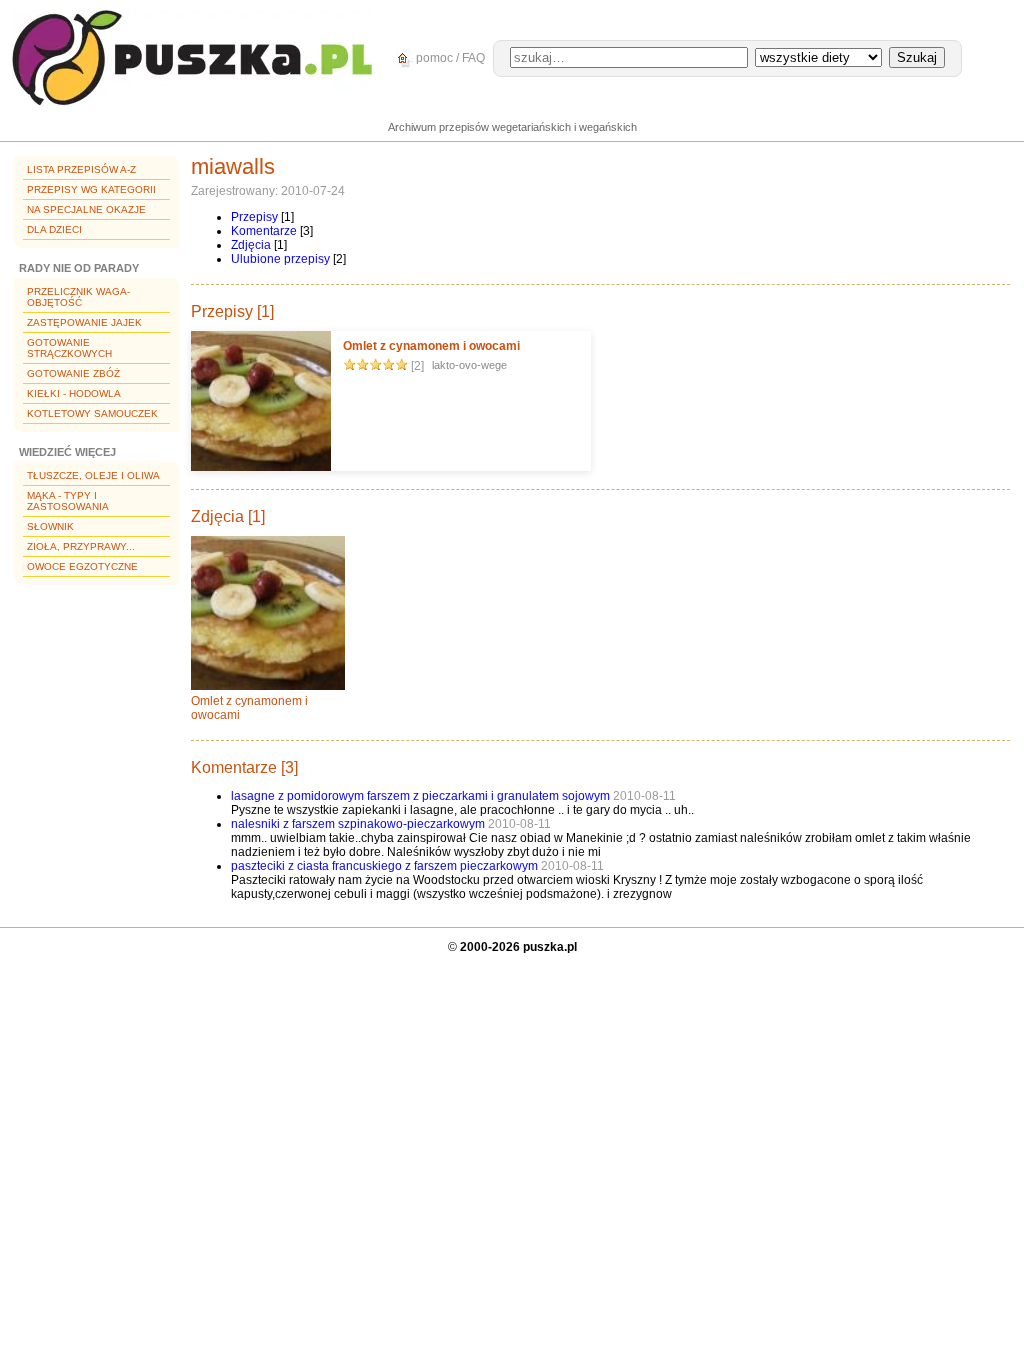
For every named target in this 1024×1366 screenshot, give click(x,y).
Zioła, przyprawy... (81, 546)
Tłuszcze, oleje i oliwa (93, 475)
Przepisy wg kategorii (91, 189)
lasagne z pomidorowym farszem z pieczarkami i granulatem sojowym (420, 796)
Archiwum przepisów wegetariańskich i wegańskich (512, 127)
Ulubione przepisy (280, 259)
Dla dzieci (54, 229)
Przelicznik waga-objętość (78, 297)
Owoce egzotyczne (82, 566)
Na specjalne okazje (86, 209)
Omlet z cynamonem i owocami (431, 346)
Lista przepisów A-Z (81, 169)
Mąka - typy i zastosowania (68, 501)
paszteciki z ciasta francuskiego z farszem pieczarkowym (384, 866)
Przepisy (254, 217)
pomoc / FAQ (449, 58)
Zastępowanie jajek (84, 322)
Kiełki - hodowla (74, 393)
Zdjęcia (251, 245)
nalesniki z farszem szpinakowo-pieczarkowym (358, 824)
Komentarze (264, 231)
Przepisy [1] (232, 311)
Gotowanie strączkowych (69, 348)
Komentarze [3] (244, 767)
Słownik (50, 526)
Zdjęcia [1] (228, 516)
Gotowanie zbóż (73, 373)
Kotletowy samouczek (92, 413)
